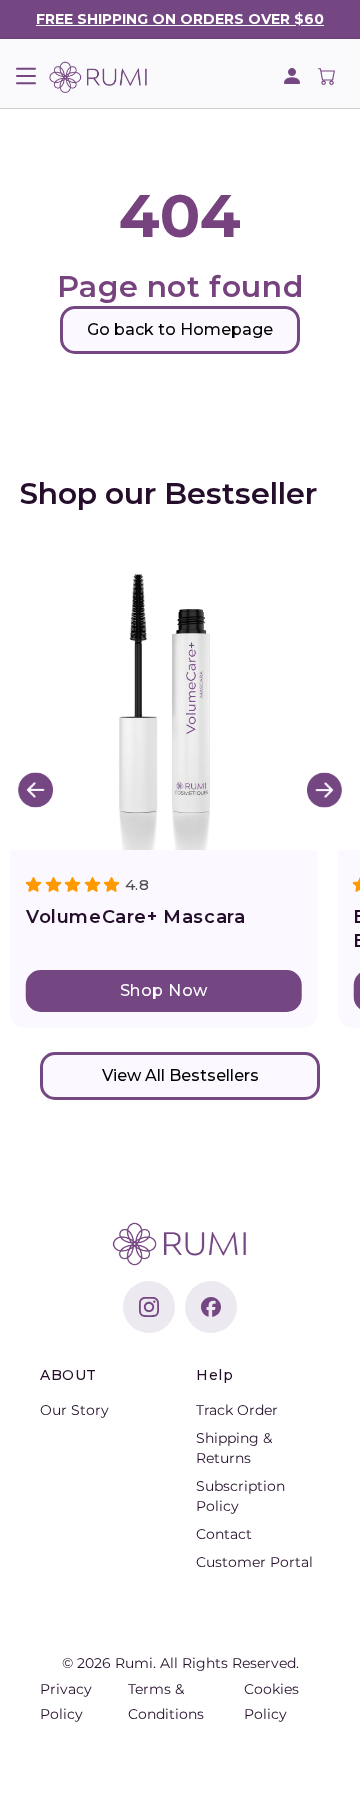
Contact (224, 1534)
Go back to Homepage (180, 329)
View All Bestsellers (180, 1075)
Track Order (237, 1410)
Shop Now (164, 990)
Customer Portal (254, 1562)
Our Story (74, 1410)
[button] (25, 76)
